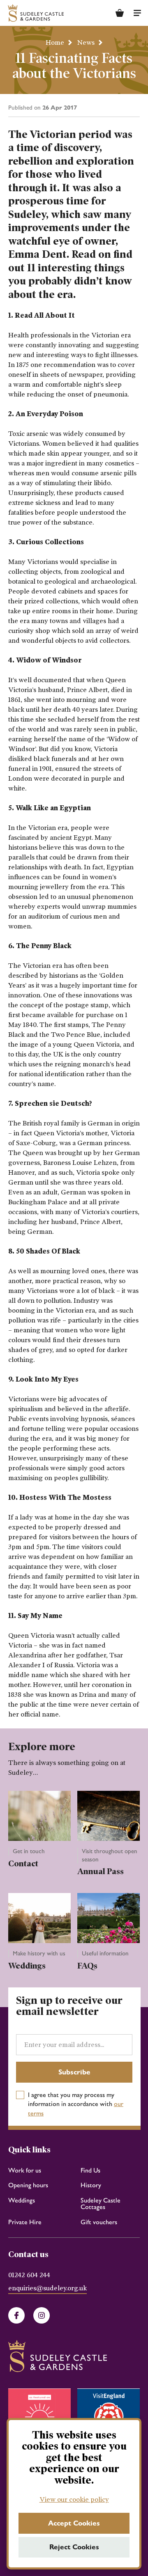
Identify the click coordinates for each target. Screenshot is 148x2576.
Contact (23, 1863)
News (86, 42)
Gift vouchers (99, 2222)
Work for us (25, 2170)
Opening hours (28, 2185)
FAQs (87, 1966)
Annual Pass (101, 1871)
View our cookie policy (74, 2499)
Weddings (27, 1966)
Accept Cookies (74, 2523)
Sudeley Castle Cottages (101, 2204)
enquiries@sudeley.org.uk (47, 2288)
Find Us (90, 2170)
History (91, 2185)
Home (55, 42)
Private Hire (25, 2222)
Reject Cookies (74, 2547)
